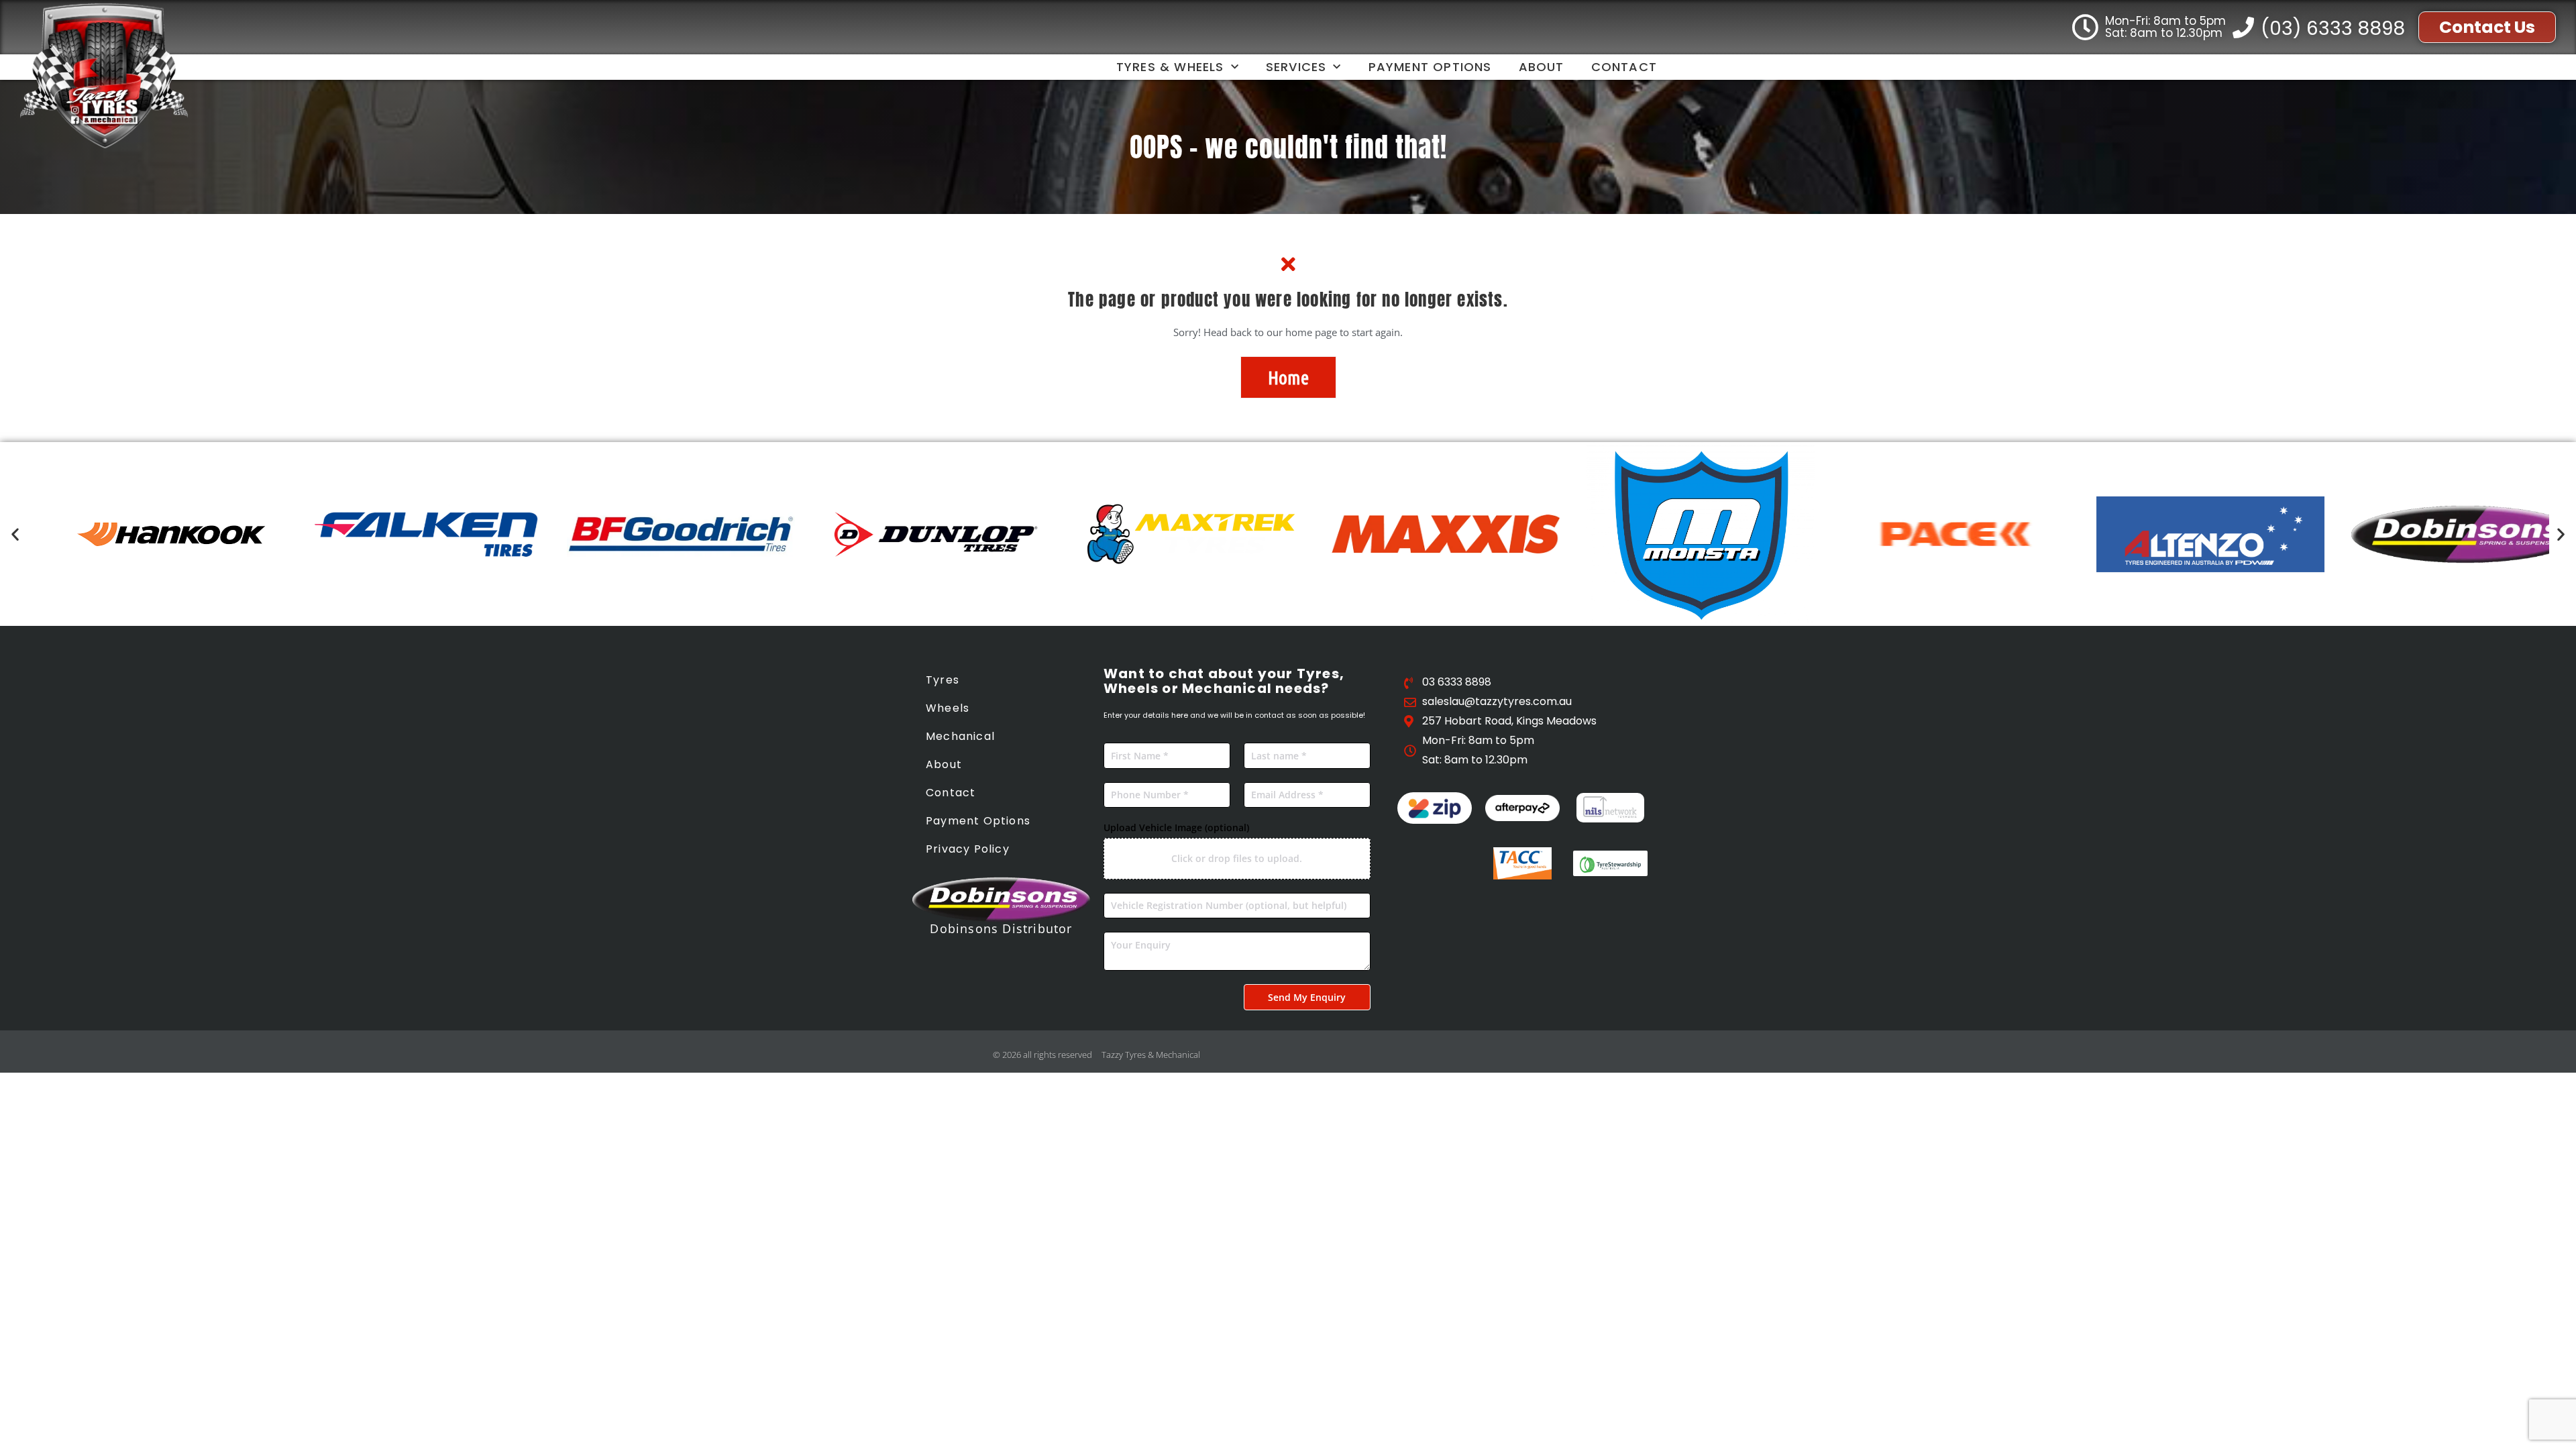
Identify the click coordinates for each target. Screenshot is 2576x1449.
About (1542, 67)
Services (1296, 67)
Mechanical (960, 736)
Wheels (948, 708)
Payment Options (1430, 67)
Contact (1624, 67)
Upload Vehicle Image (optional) (1176, 827)
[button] (15, 534)
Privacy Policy (968, 849)
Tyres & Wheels (1170, 67)
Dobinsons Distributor (1001, 928)
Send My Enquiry (1307, 997)
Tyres (943, 680)
